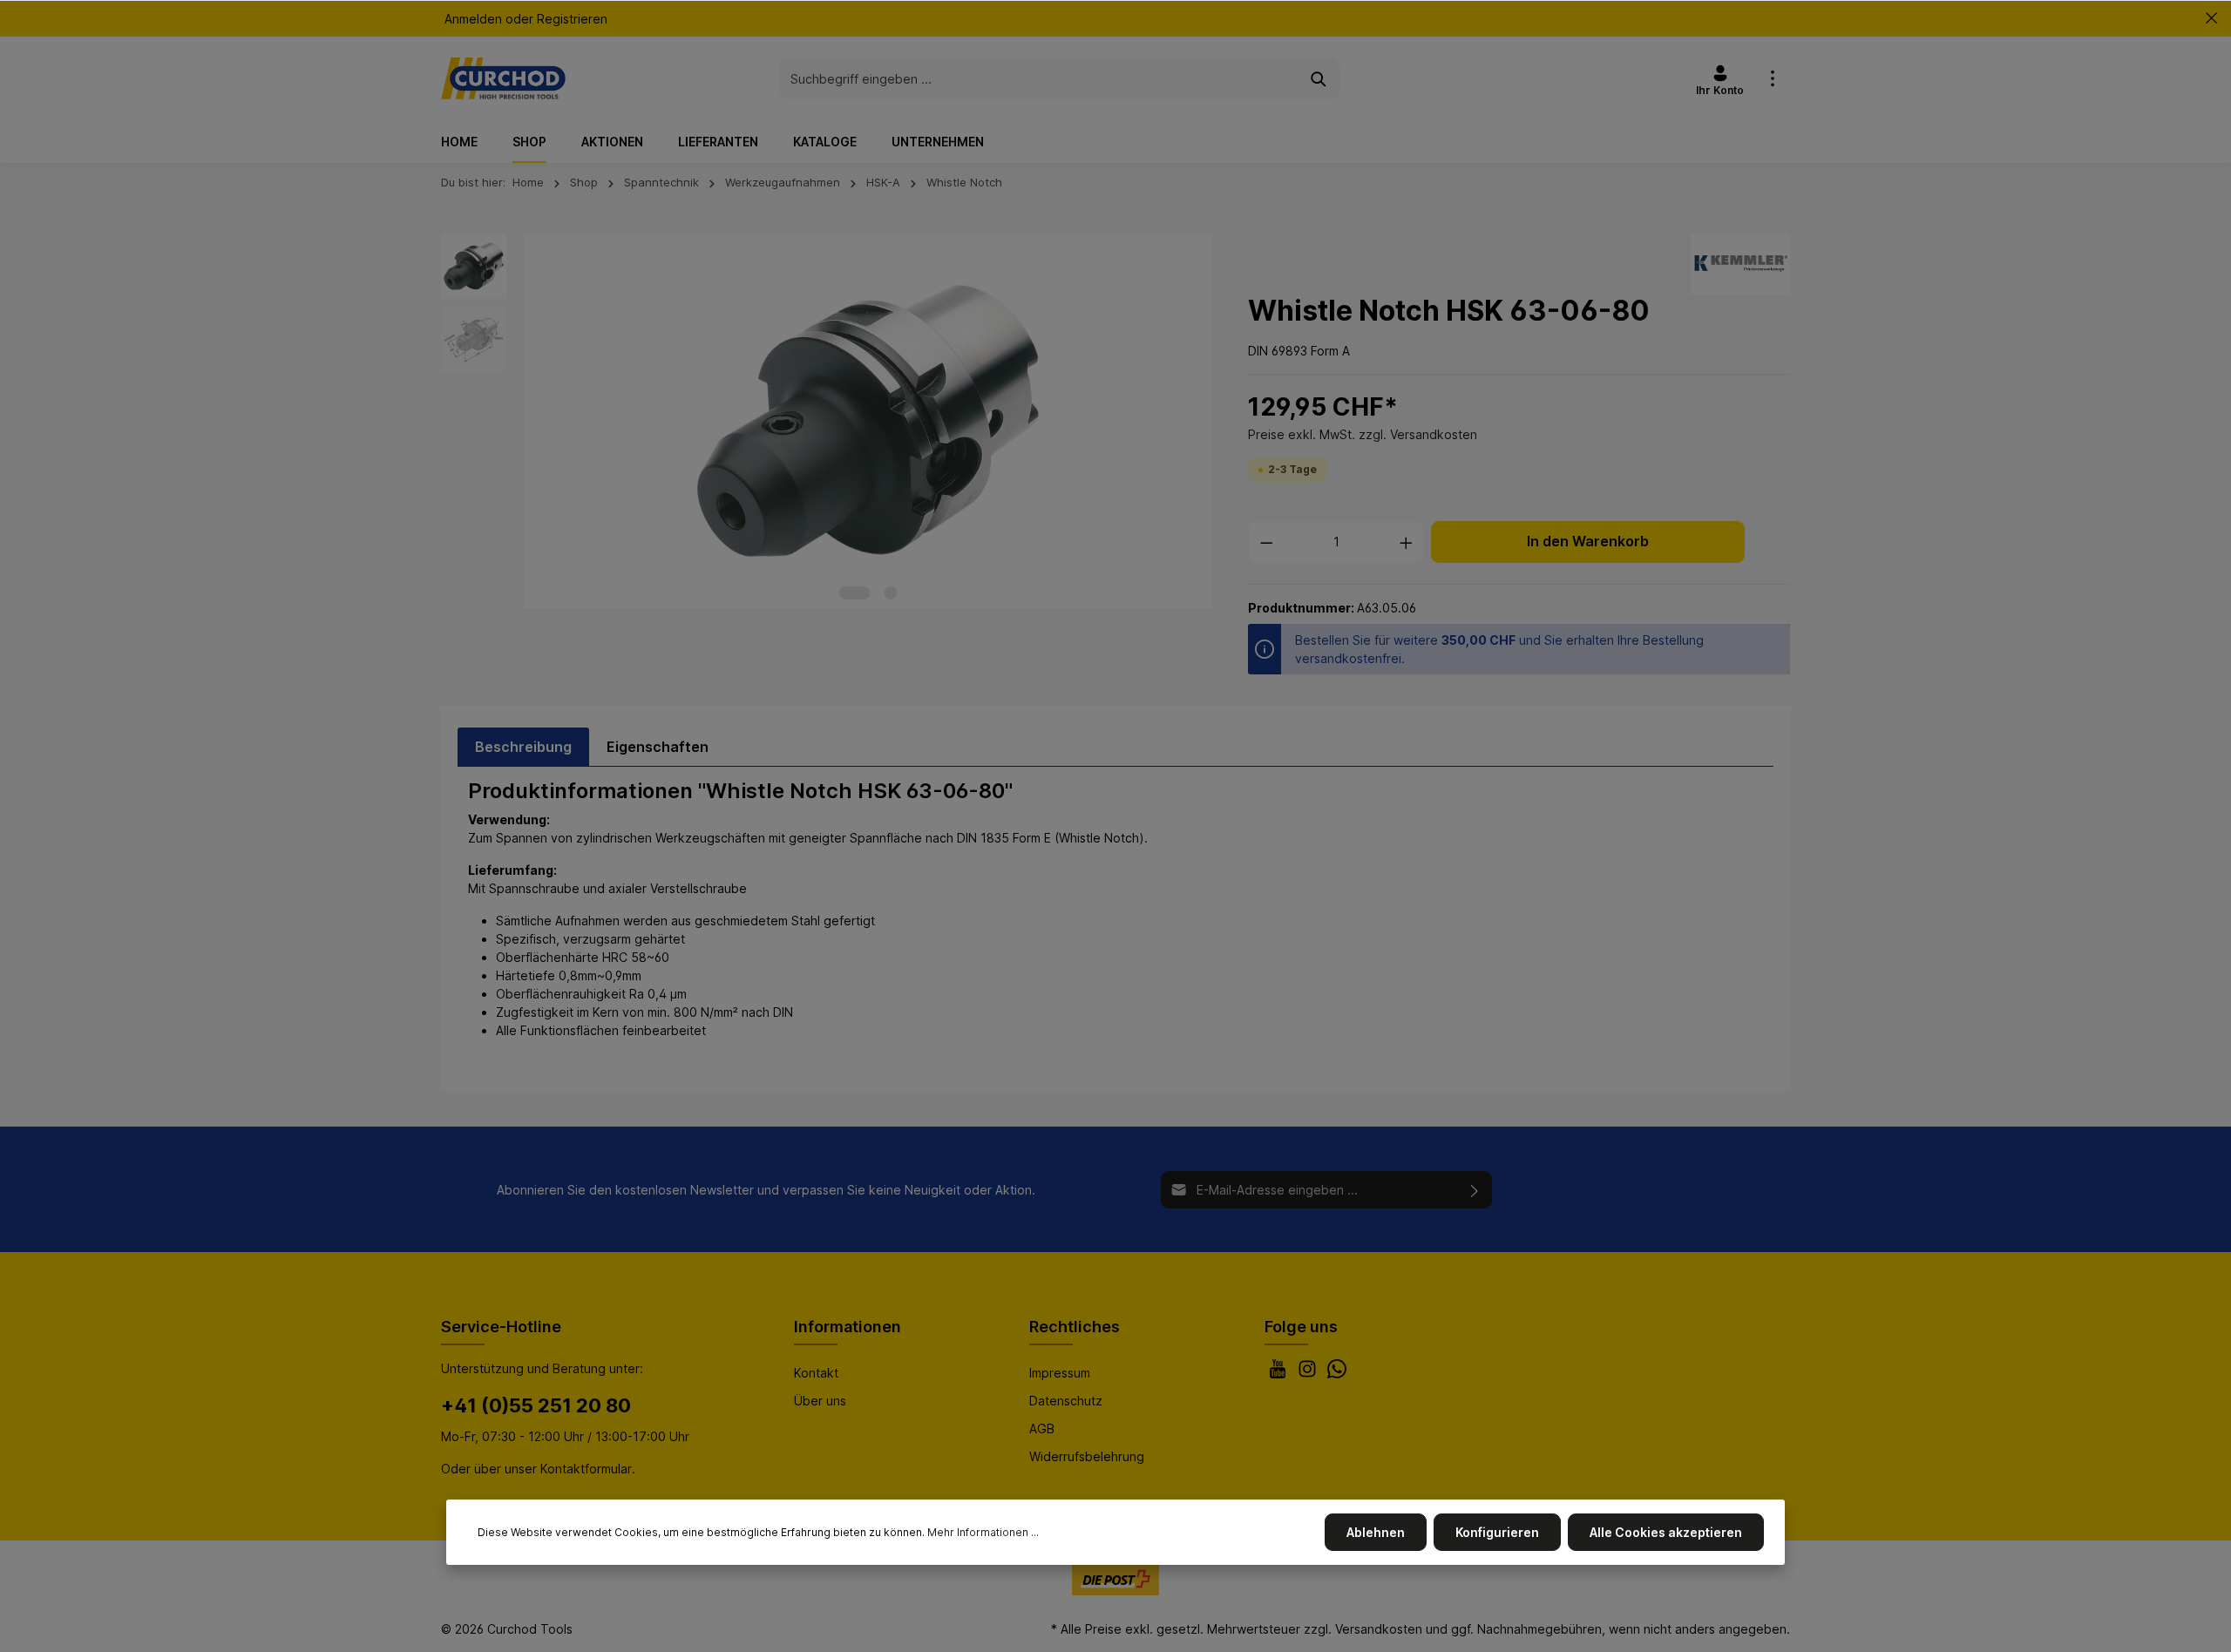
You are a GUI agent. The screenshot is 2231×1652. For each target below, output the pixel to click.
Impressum (1060, 1373)
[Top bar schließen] (2211, 18)
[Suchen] (1319, 78)
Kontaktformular (586, 1469)
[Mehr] (1773, 78)
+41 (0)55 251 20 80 (536, 1405)
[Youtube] (1279, 1374)
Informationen (848, 1327)
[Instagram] (1309, 1374)
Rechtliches (1075, 1327)
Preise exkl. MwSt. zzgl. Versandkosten (1363, 434)
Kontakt (816, 1373)
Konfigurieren (1497, 1532)
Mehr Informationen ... (983, 1532)
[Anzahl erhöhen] (1407, 542)
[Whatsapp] (1337, 1374)
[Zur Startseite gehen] (503, 78)
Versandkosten (1379, 1629)
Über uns (820, 1401)
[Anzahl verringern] (1266, 542)
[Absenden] (1475, 1190)
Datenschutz (1066, 1401)
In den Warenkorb (1588, 542)
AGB (1042, 1429)
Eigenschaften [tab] (658, 747)
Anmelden (473, 19)
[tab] (523, 747)
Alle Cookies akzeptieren (1666, 1532)
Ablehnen (1376, 1532)
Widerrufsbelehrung (1087, 1456)
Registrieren (572, 19)
